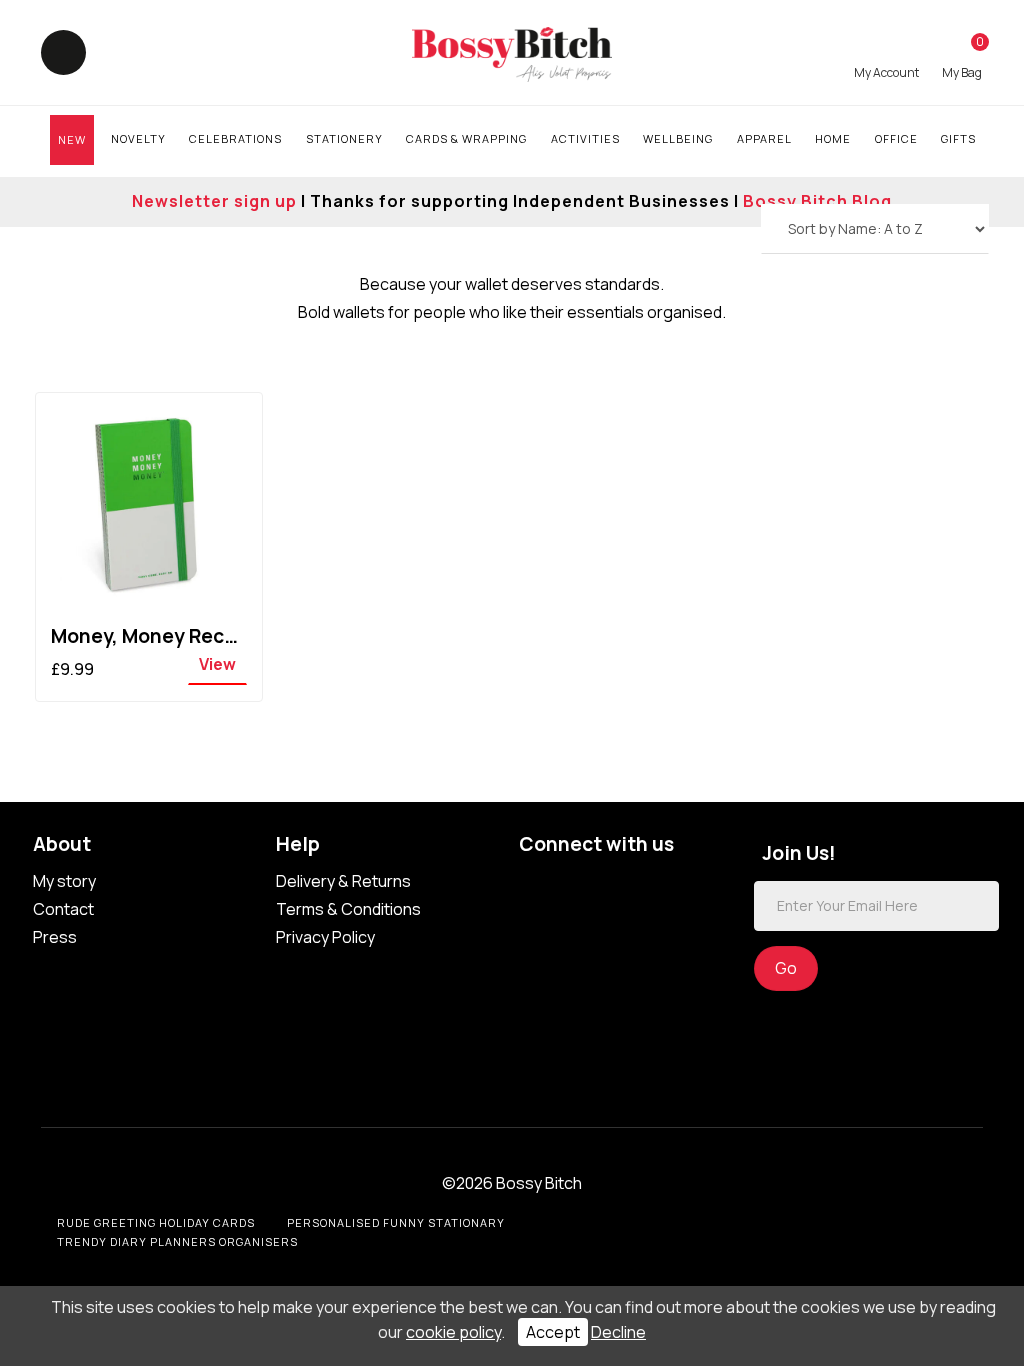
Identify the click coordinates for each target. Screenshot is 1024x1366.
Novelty (138, 138)
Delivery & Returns (343, 881)
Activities (585, 138)
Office (896, 138)
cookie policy (453, 1332)
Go (786, 968)
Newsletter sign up (214, 201)
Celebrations (235, 138)
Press (55, 937)
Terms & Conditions (348, 909)
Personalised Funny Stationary (396, 1222)
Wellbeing (678, 138)
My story (64, 881)
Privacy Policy (325, 937)
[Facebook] (576, 884)
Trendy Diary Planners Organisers (177, 1241)
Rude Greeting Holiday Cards (156, 1222)
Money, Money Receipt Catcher (198, 636)
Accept (553, 1332)
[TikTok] (536, 884)
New (72, 139)
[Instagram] (656, 884)
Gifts (958, 138)
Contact (63, 909)
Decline (618, 1332)
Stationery (344, 138)
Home (833, 138)
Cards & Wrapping (466, 138)
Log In (886, 57)
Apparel (764, 138)
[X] (616, 884)
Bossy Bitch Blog (817, 201)
